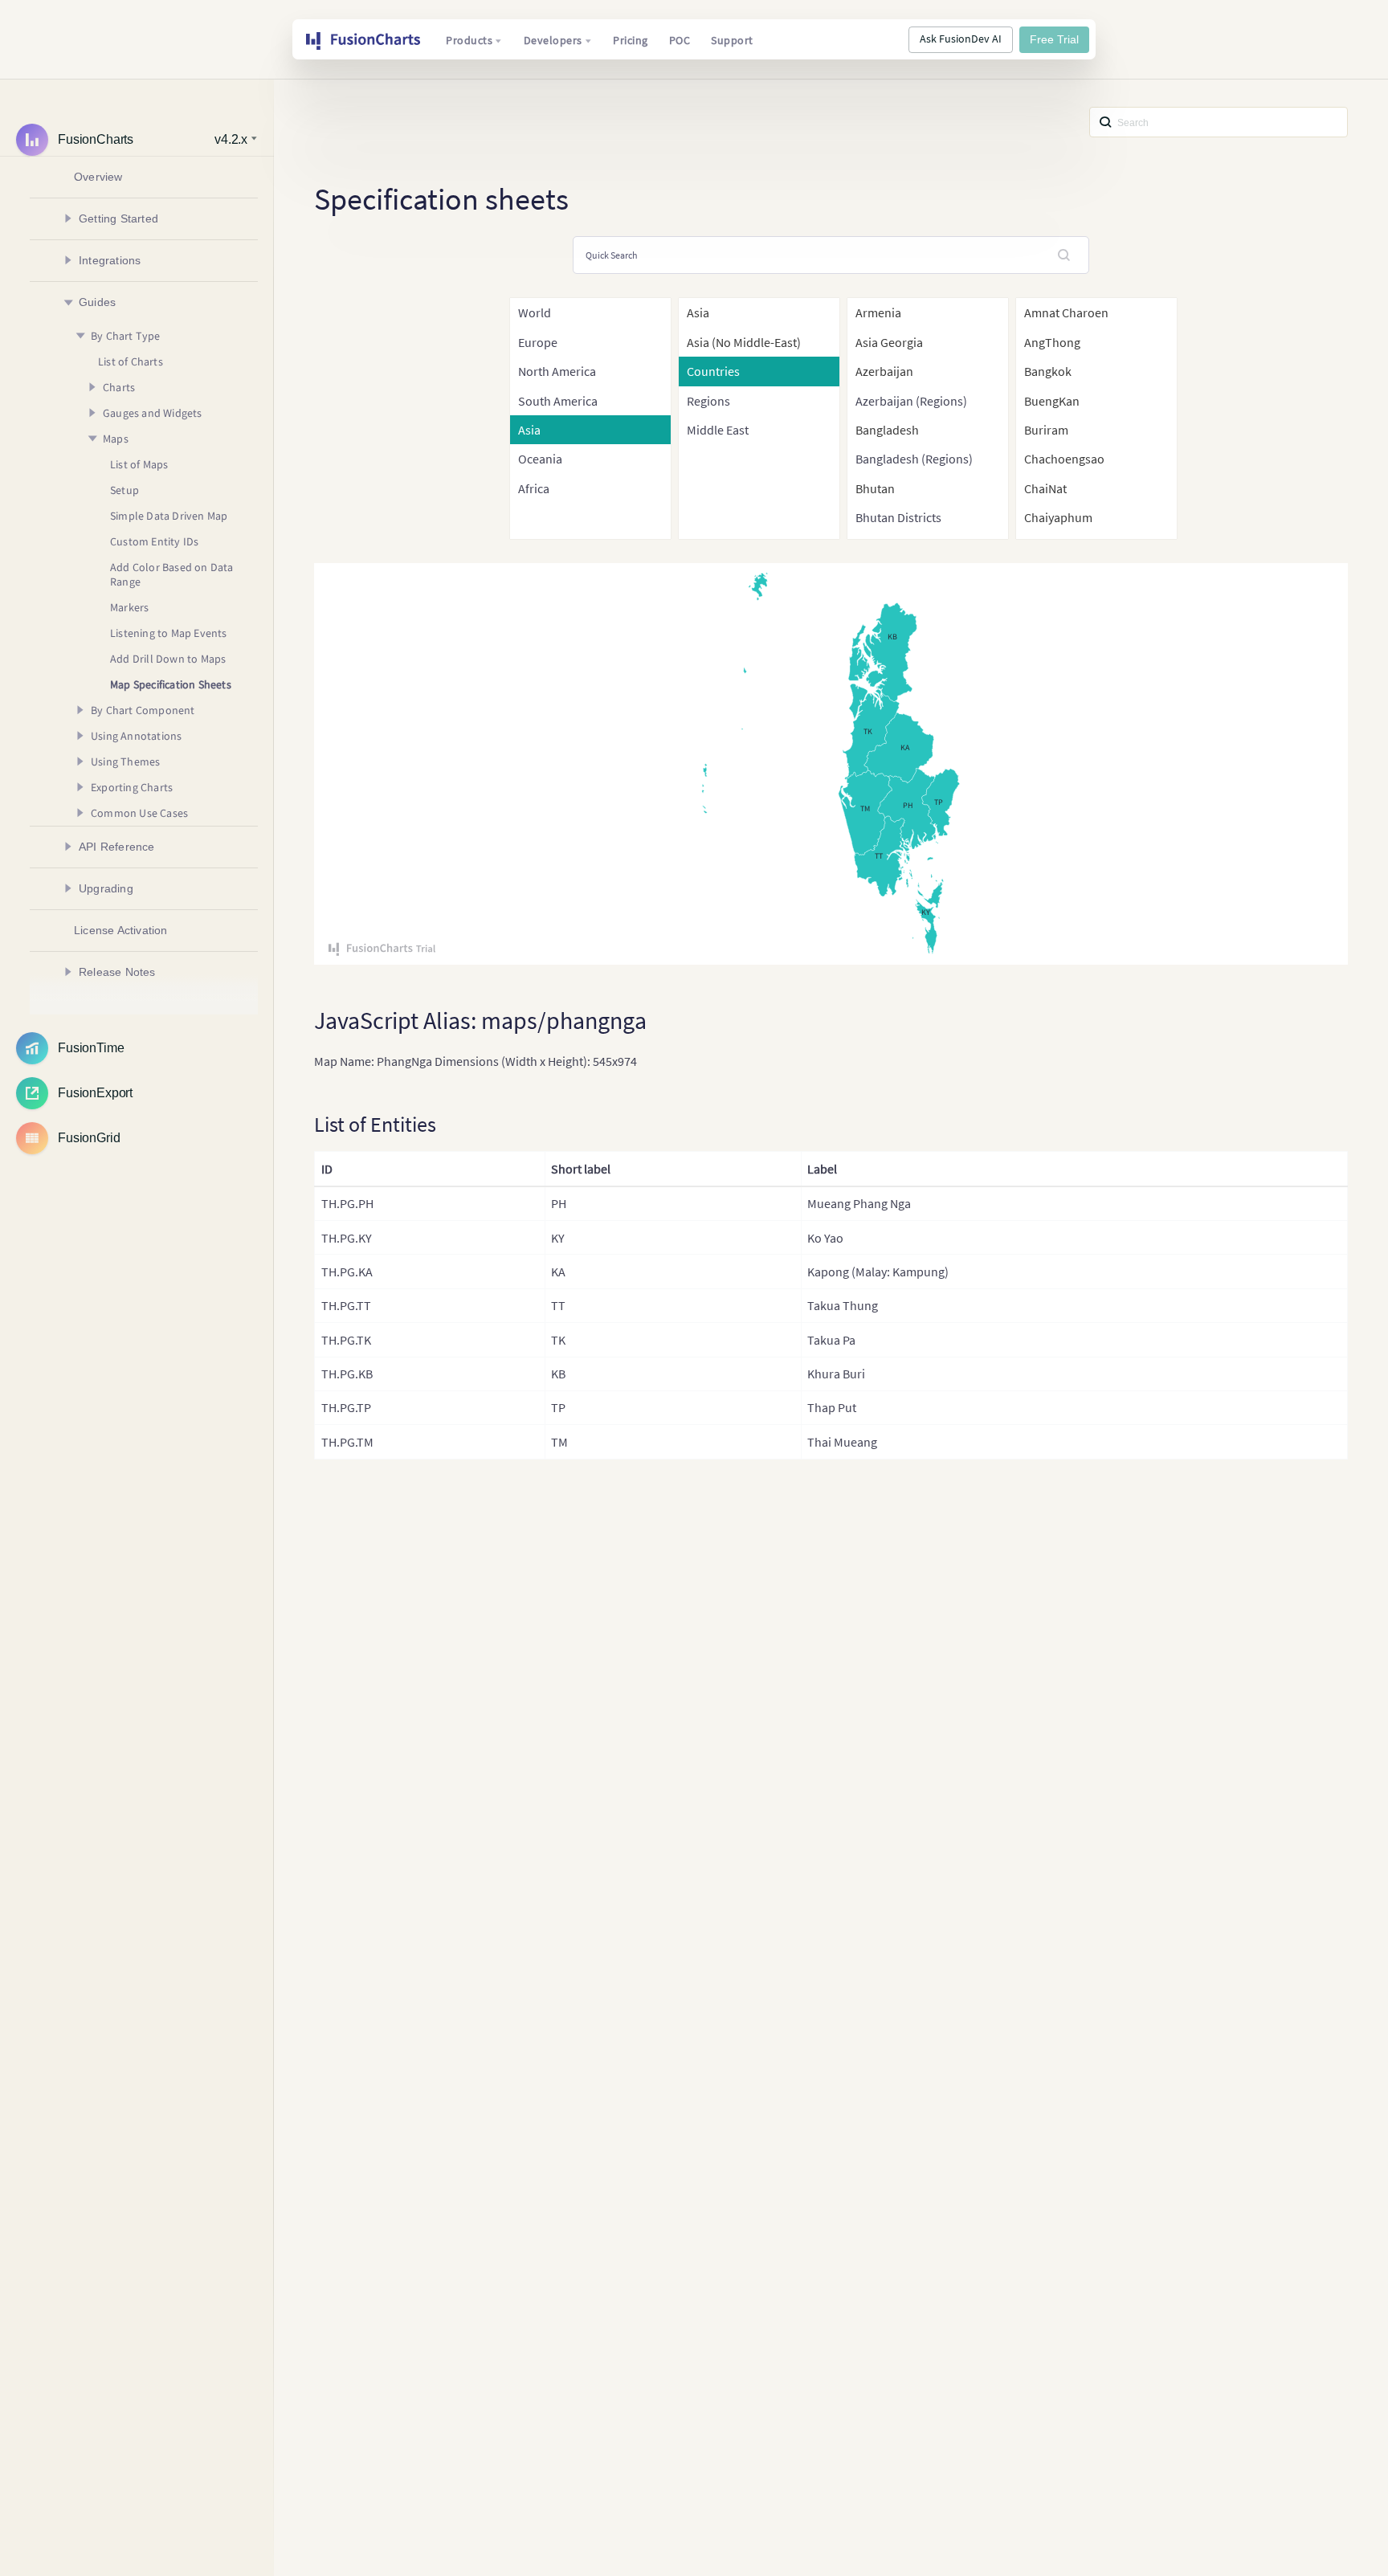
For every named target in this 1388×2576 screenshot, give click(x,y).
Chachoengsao (1064, 459)
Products (469, 40)
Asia (698, 312)
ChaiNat (1045, 488)
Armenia (878, 312)
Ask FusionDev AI (961, 39)
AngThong (1052, 342)
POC (680, 40)
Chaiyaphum (1058, 517)
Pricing (631, 40)
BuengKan (1052, 401)
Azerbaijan (884, 371)
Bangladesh (887, 430)
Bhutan (875, 488)
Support (732, 40)
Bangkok (1048, 371)
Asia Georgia (889, 342)
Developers (553, 40)
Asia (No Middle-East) (744, 342)
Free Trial (1054, 39)
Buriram (1046, 430)
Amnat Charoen (1066, 312)
